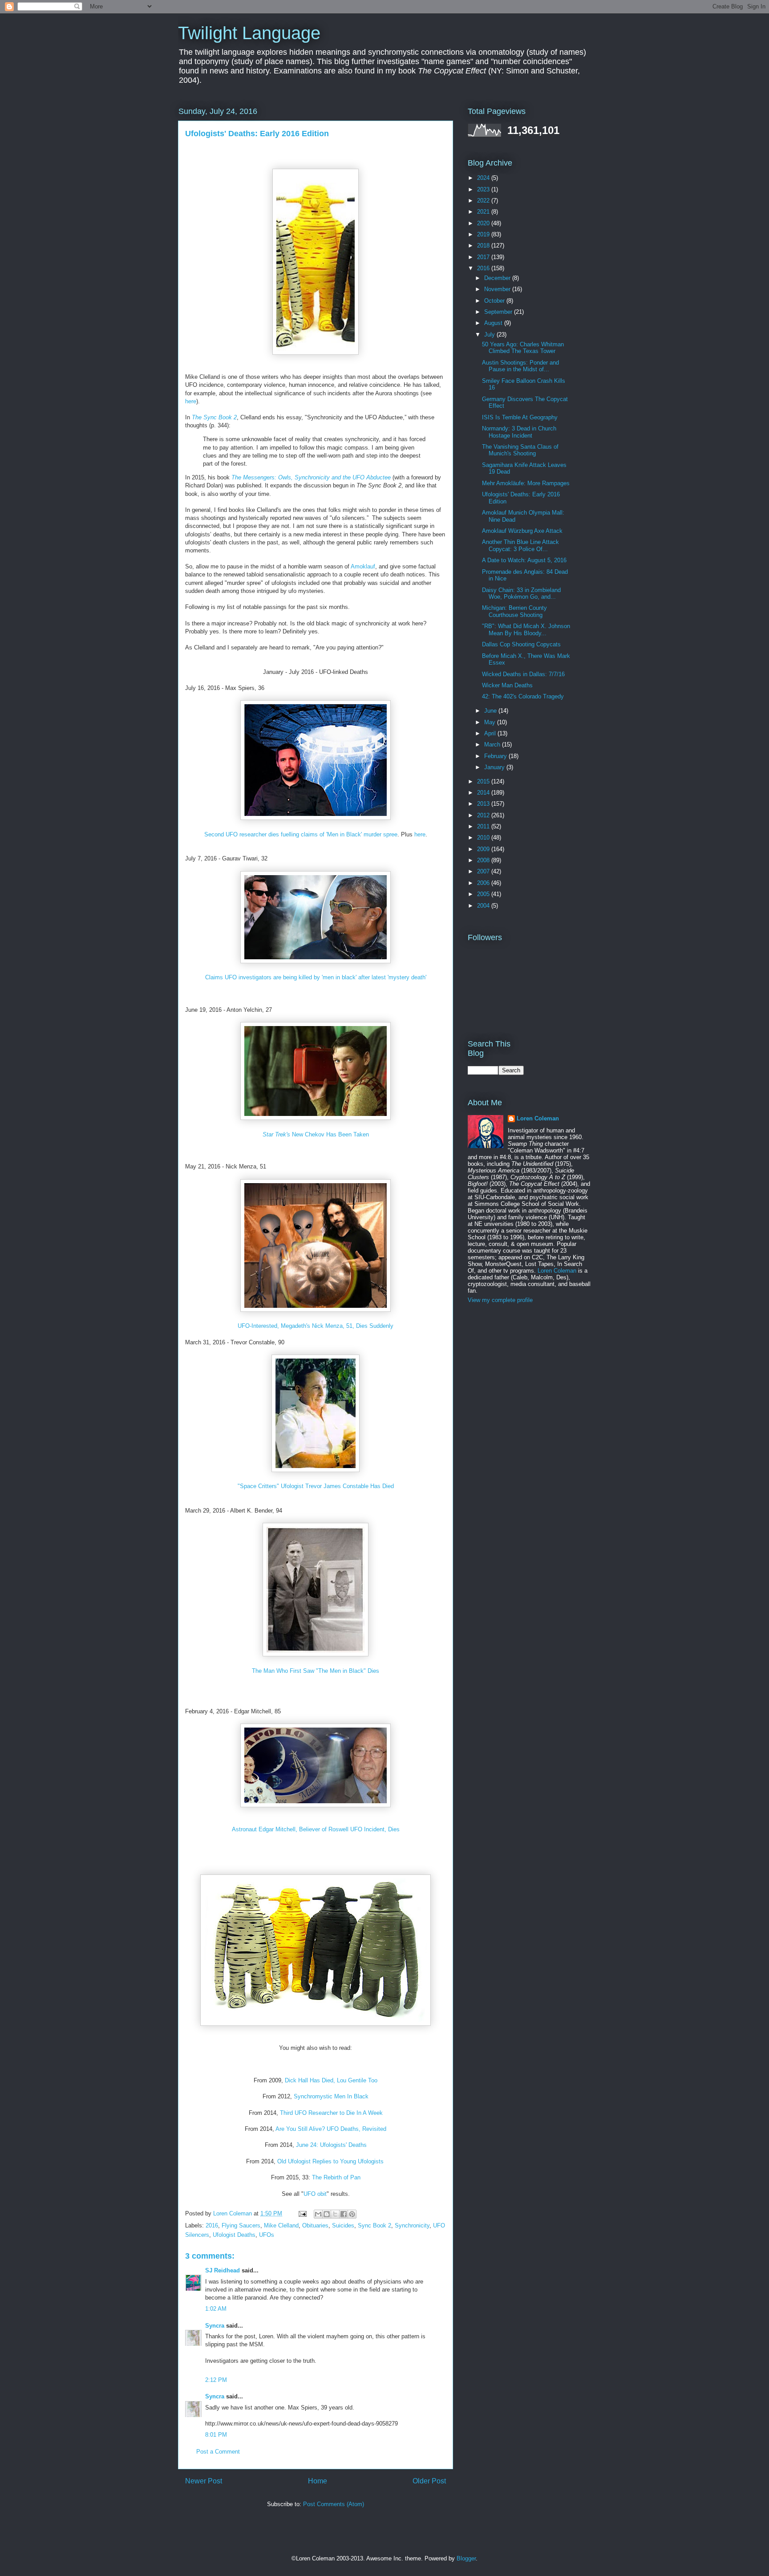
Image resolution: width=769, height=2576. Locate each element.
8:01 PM (216, 2435)
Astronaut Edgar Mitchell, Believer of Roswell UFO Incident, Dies (316, 1829)
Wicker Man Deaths (507, 685)
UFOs (267, 2235)
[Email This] (318, 2214)
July (490, 335)
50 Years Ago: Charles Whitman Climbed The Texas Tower (523, 348)
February (496, 756)
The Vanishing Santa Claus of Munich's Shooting (520, 450)
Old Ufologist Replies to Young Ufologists (330, 2161)
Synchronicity (412, 2225)
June (491, 711)
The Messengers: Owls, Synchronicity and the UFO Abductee (311, 477)
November (498, 289)
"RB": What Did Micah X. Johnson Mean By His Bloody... (526, 630)
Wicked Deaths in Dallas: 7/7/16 (523, 674)
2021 (484, 212)
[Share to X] (335, 2214)
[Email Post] (302, 2213)
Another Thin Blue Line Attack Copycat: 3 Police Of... (520, 546)
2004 (484, 906)
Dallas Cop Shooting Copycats (521, 644)
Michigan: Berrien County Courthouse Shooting (514, 611)
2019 (484, 234)
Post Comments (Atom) (334, 2504)
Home (318, 2481)
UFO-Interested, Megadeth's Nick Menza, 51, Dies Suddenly (316, 1326)
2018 (484, 245)
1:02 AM (216, 2309)
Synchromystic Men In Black (331, 2096)
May (491, 722)
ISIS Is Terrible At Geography (520, 417)
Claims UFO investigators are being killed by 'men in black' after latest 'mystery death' (316, 977)
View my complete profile (500, 1300)
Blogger (466, 2558)
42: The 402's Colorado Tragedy (523, 696)
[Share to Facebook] (344, 2214)
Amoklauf (363, 566)
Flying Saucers (241, 2225)
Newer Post (204, 2481)
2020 (484, 223)
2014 (484, 793)
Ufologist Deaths (234, 2235)
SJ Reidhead (223, 2270)
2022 (484, 201)
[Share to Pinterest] (352, 2214)
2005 (484, 894)
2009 (484, 849)
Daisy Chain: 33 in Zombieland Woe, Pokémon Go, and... (521, 594)
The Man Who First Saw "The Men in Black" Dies (316, 1671)
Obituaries (315, 2225)
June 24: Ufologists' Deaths (331, 2145)
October (495, 301)
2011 (484, 826)
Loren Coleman (538, 1118)
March (493, 744)
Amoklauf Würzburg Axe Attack (522, 531)
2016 (212, 2225)
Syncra (215, 2326)
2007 (484, 871)
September (499, 312)
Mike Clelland (281, 2225)
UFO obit (315, 2194)
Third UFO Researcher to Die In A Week (331, 2113)
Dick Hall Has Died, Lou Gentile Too (331, 2080)
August (494, 323)
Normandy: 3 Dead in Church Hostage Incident (519, 432)
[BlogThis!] (327, 2214)
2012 (484, 815)
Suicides (343, 2225)
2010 (484, 838)
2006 (484, 883)
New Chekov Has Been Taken (316, 1134)
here (191, 401)
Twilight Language (249, 33)
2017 (484, 257)
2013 (484, 804)
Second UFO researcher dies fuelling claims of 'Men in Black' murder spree (301, 834)
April (491, 733)
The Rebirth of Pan (336, 2177)
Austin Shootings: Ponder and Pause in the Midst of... (520, 366)
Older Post (429, 2481)
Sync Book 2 (374, 2225)
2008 (484, 860)
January (495, 767)
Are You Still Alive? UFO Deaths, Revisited (331, 2129)
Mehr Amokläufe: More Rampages (526, 483)
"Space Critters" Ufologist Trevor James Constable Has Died (316, 1486)
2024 (484, 178)
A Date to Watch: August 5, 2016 (524, 560)
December (498, 278)
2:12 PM (216, 2380)
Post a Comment (218, 2452)
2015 (484, 781)
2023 (484, 189)
